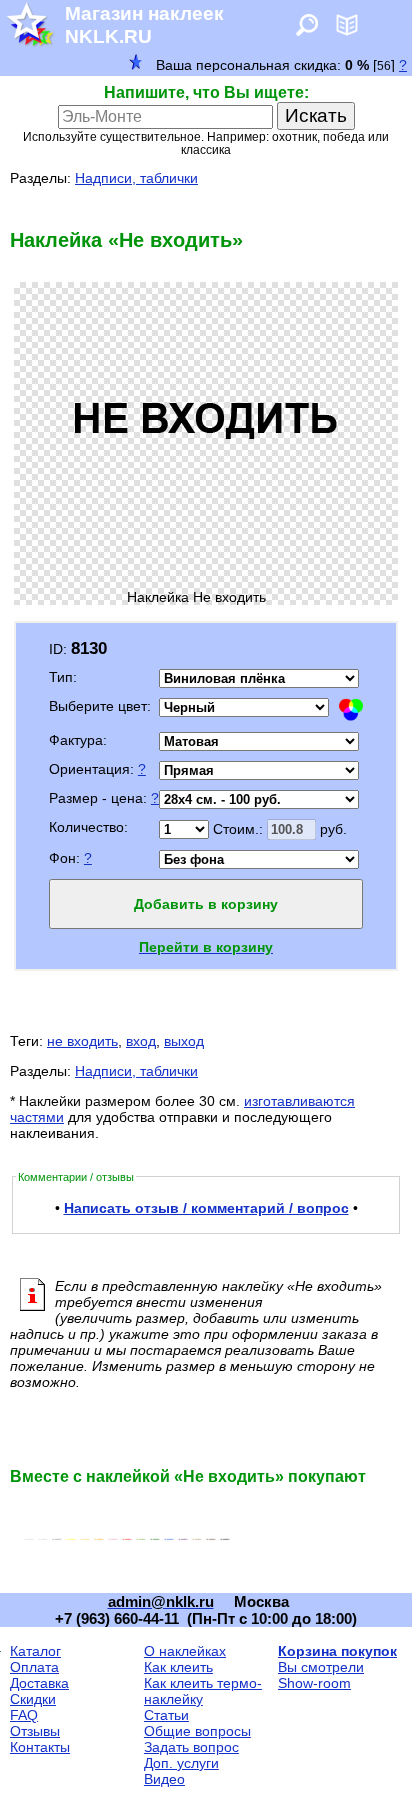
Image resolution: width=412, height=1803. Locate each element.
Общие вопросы (197, 1731)
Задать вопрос (191, 1747)
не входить (82, 1041)
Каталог (35, 1651)
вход (141, 1041)
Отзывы (35, 1731)
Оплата (34, 1667)
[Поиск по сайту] (307, 31)
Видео (164, 1779)
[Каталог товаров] (347, 31)
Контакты (40, 1747)
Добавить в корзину (206, 904)
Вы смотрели (321, 1667)
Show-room (314, 1683)
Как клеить (178, 1667)
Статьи (166, 1715)
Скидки (33, 1699)
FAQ (24, 1715)
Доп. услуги (181, 1763)
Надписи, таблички (136, 178)
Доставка (39, 1683)
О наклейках (185, 1651)
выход (184, 1041)
